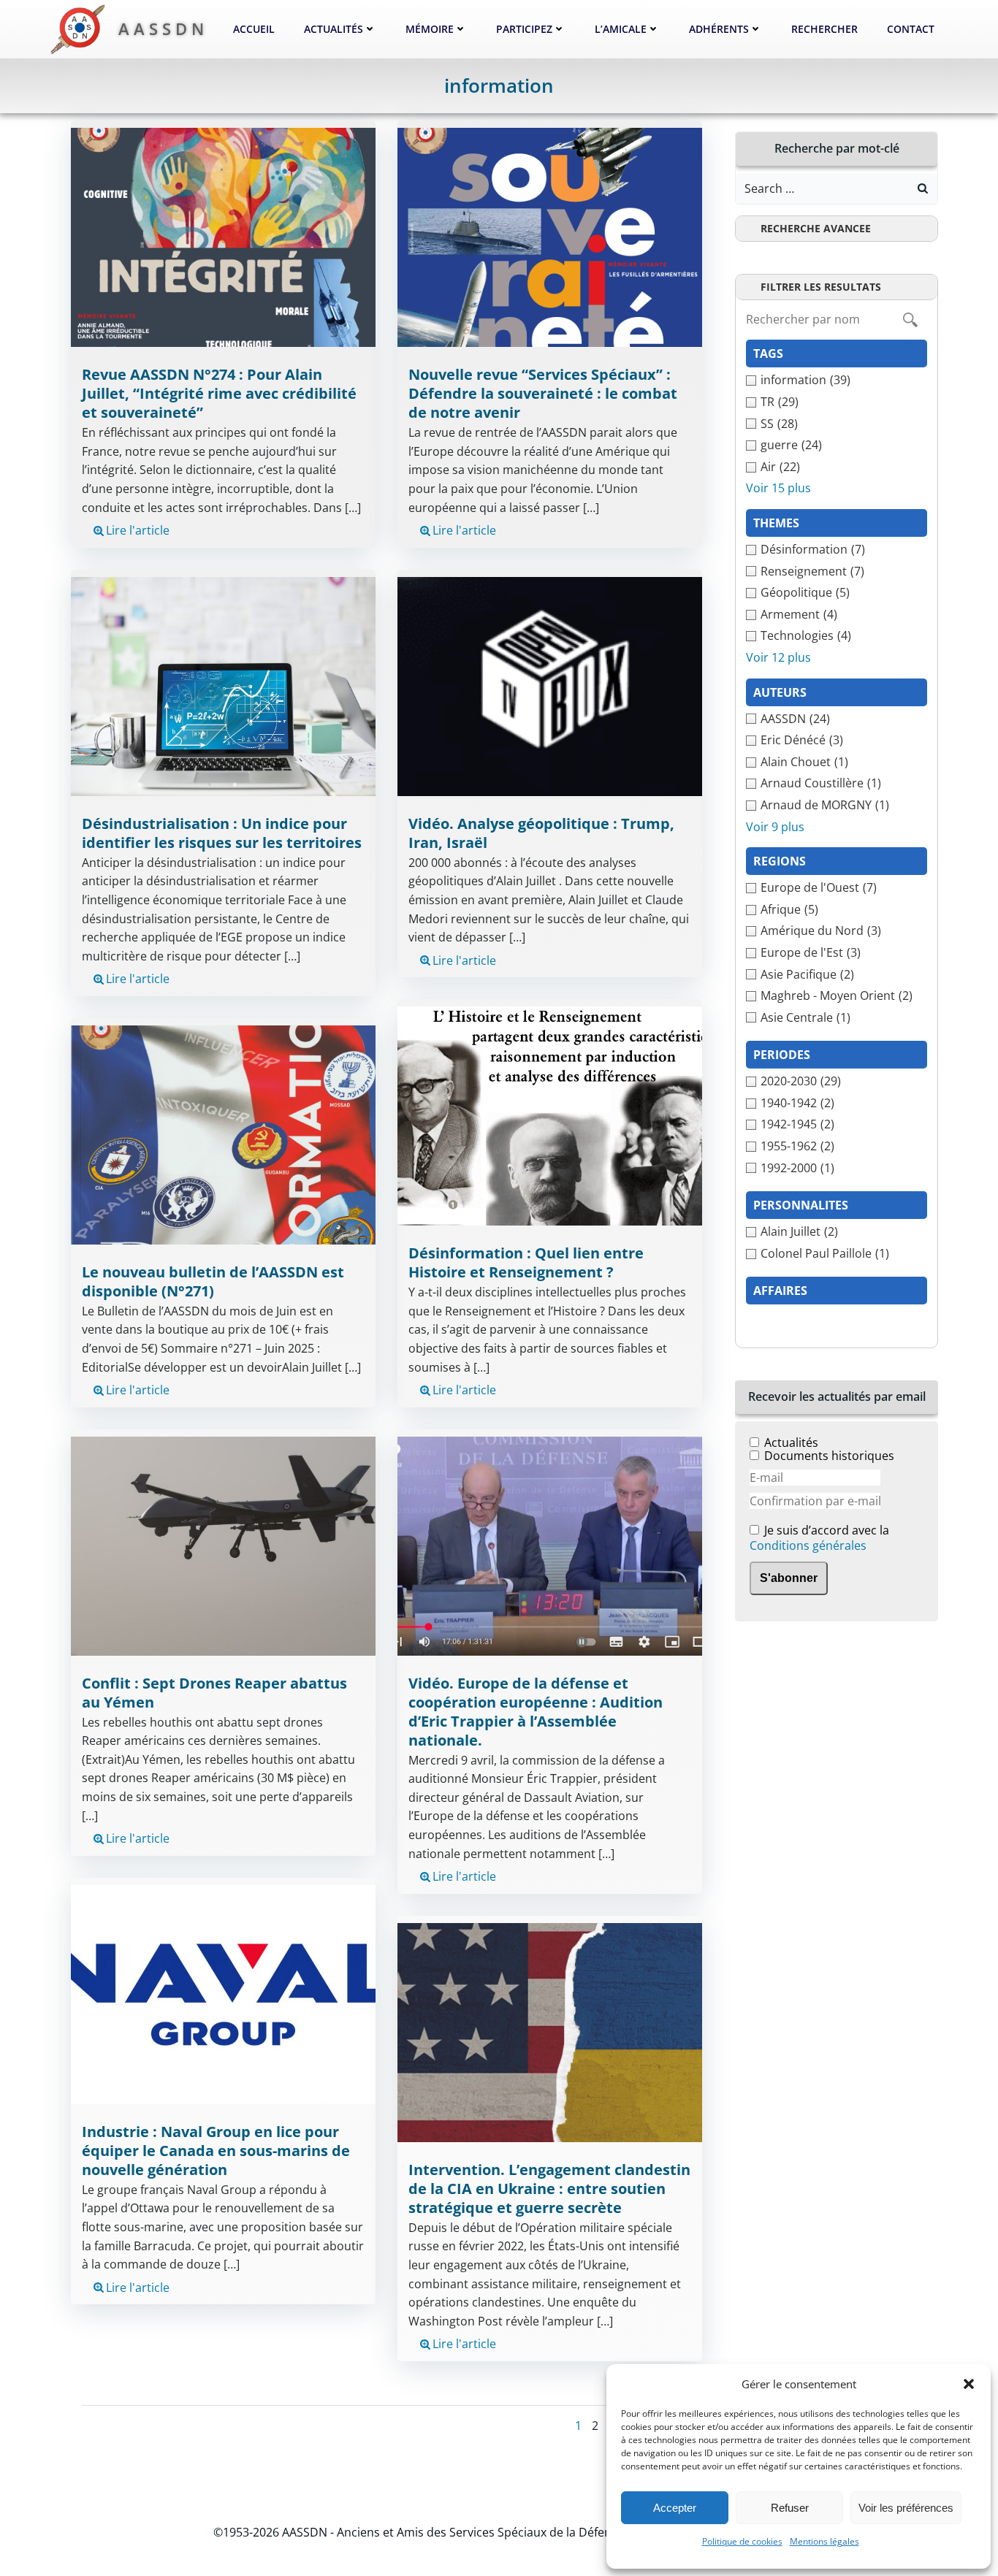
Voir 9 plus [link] (775, 827)
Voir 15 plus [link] (778, 488)
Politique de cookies (742, 2541)
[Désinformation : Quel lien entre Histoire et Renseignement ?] (550, 1115)
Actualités (334, 29)
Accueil (254, 29)
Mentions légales (824, 2541)
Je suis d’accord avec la (819, 1539)
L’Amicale (621, 29)
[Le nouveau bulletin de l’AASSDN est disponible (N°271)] (223, 1134)
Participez (524, 29)
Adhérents (719, 29)
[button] (969, 2384)
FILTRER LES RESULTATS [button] (821, 287)
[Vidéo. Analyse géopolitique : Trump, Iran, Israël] (550, 685)
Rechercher (824, 29)
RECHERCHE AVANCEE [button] (816, 228)
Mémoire (430, 29)
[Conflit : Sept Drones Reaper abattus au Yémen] (223, 1545)
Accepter (675, 2508)
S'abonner (789, 1578)
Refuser (790, 2508)
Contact (911, 29)
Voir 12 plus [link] (778, 657)
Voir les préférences (906, 2508)
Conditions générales (808, 1545)
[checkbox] (837, 381)
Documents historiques (829, 1456)
